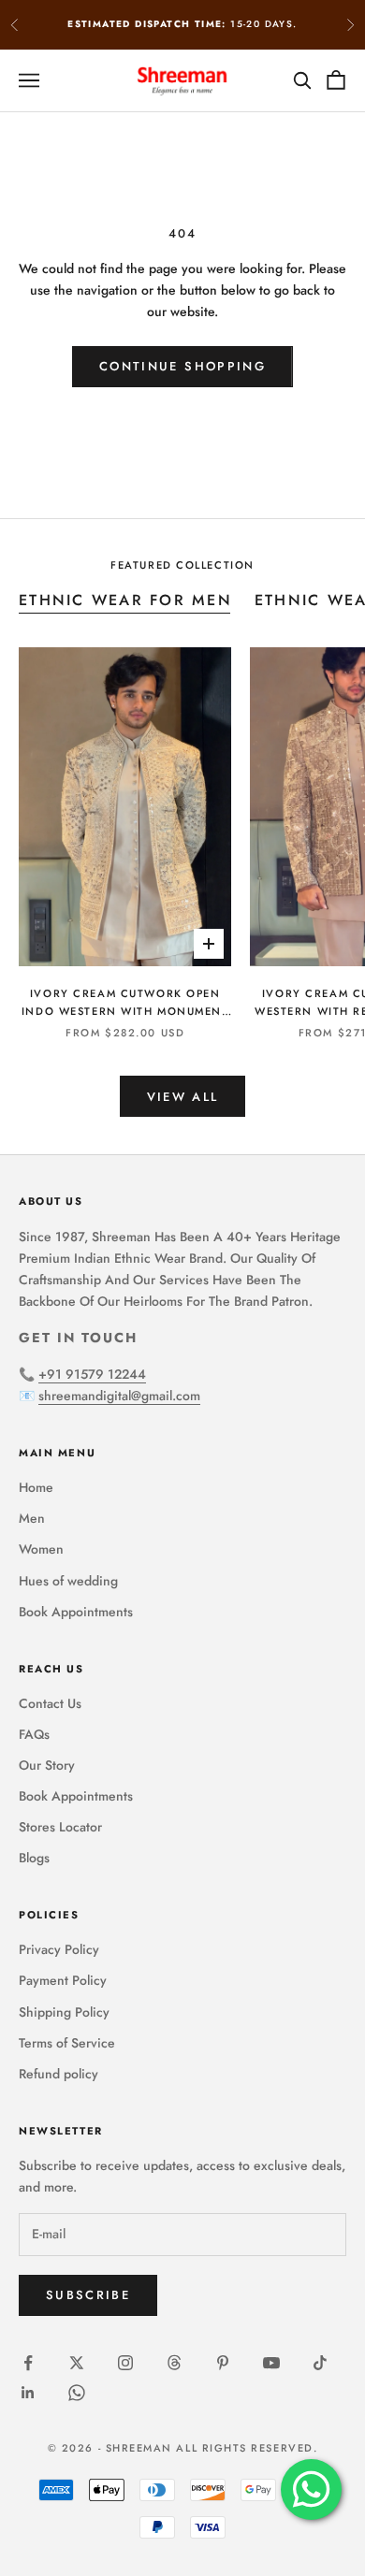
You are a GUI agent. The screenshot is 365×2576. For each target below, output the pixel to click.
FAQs (34, 1734)
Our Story (47, 1765)
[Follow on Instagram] (125, 2363)
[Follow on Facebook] (28, 2363)
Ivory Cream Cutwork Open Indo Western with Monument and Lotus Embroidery (125, 1003)
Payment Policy (63, 1980)
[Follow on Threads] (174, 2363)
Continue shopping (182, 366)
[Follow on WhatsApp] (77, 2393)
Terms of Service (67, 2043)
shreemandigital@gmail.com (119, 1396)
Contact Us (50, 1703)
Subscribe (88, 2295)
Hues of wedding (68, 1581)
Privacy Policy (59, 1949)
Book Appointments (76, 1612)
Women (41, 1549)
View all (183, 1097)
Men (32, 1518)
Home (36, 1487)
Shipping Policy (64, 2012)
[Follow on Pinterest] (223, 2363)
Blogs (34, 1858)
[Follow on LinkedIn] (28, 2393)
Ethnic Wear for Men (125, 600)
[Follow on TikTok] (320, 2363)
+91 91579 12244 (92, 1374)
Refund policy (58, 2074)
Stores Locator (60, 1827)
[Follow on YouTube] (271, 2363)
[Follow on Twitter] (77, 2363)
